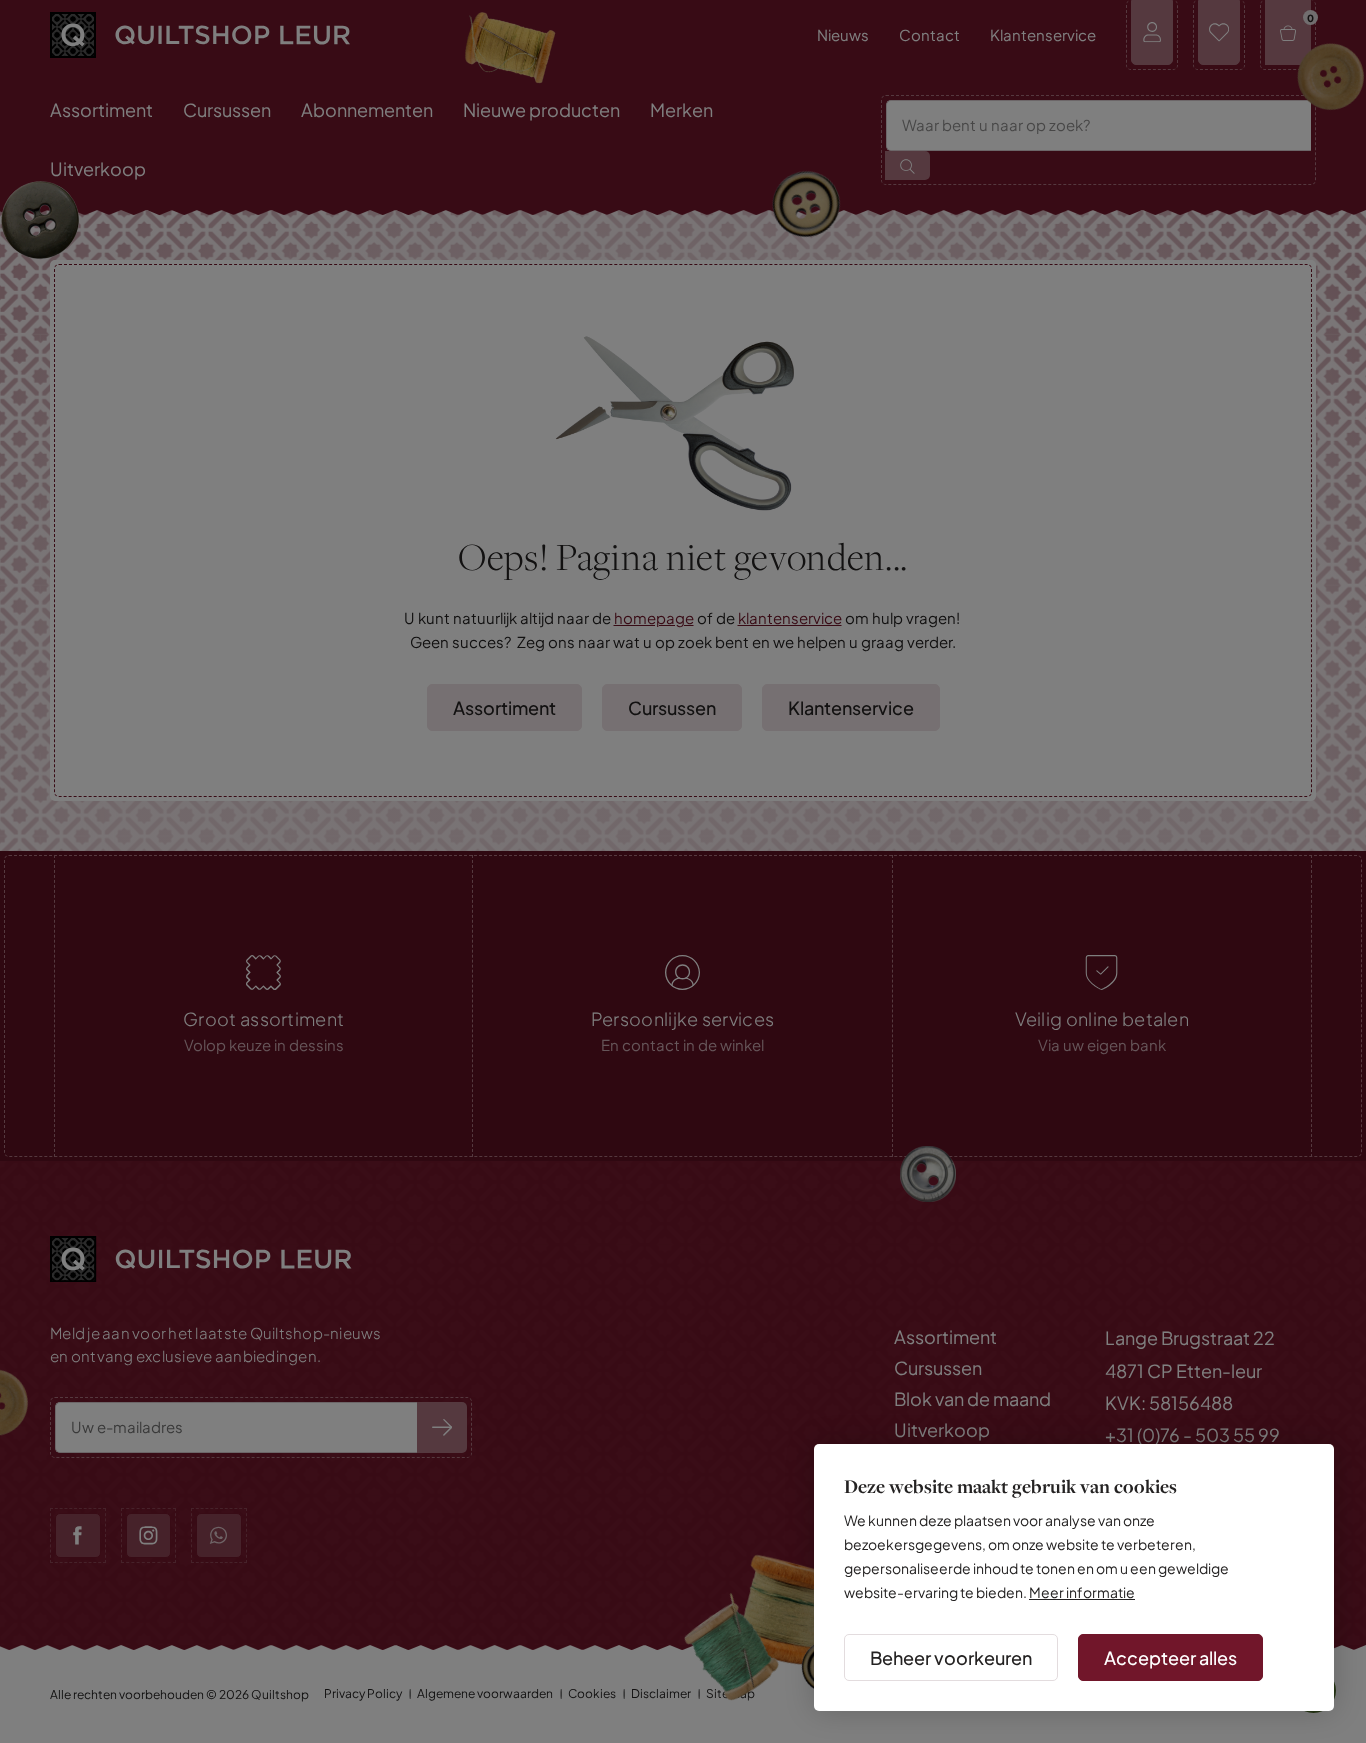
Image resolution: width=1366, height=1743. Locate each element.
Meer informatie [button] (1082, 1592)
